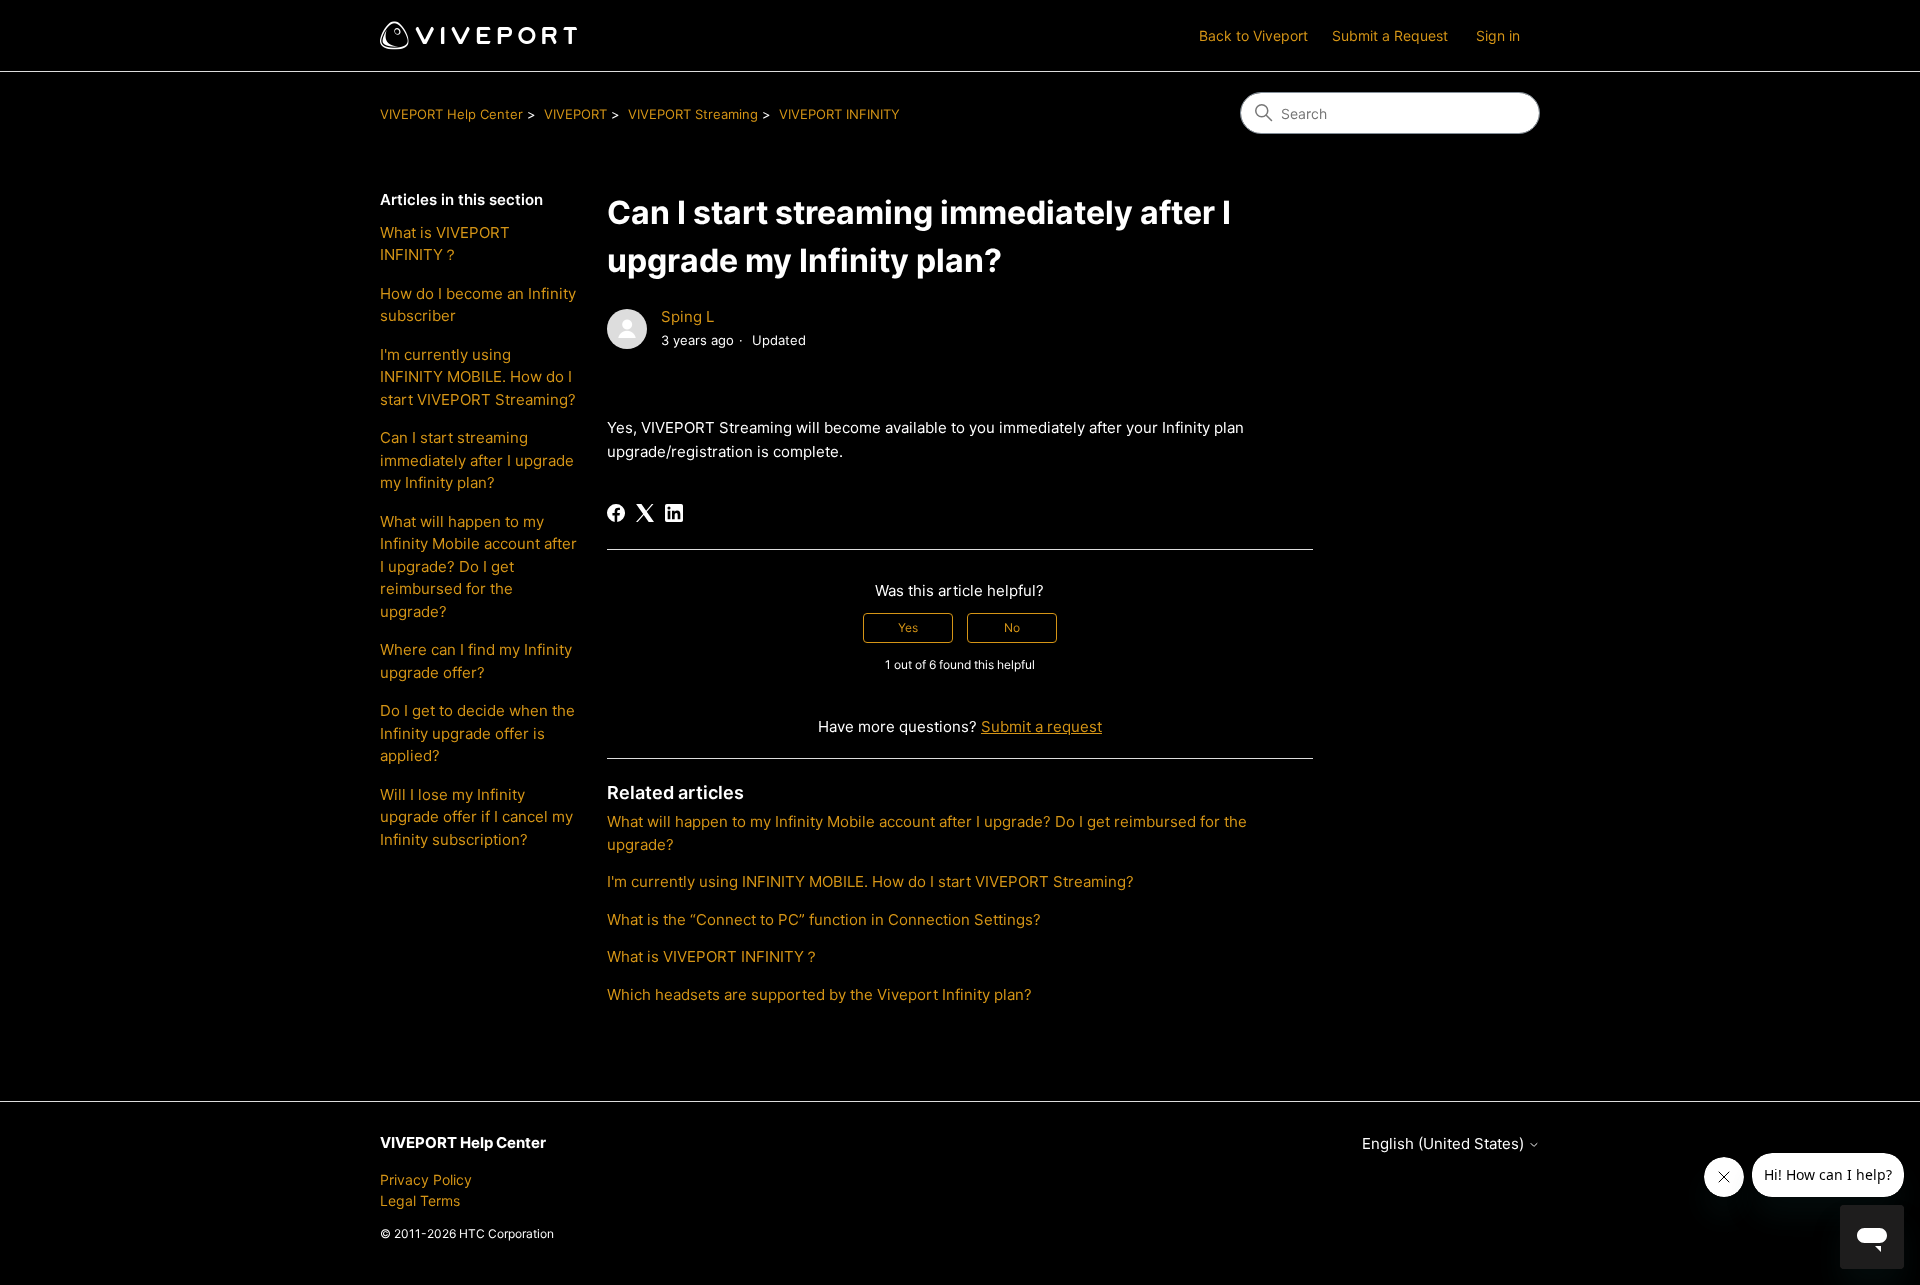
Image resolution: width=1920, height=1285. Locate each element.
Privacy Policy (426, 1179)
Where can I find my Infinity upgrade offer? (476, 661)
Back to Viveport (1253, 35)
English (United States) (1445, 1143)
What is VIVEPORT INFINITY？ (445, 244)
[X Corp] (645, 513)
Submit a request (1041, 726)
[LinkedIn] (674, 513)
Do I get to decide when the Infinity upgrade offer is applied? (477, 733)
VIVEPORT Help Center (451, 114)
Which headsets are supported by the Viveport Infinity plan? (819, 994)
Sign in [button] (1498, 35)
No (1012, 627)
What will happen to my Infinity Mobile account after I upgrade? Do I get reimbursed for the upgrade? (478, 566)
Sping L (687, 316)
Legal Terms (420, 1200)
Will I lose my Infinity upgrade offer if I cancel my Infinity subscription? (476, 817)
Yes (908, 627)
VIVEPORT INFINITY (839, 114)
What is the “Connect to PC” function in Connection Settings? (828, 919)
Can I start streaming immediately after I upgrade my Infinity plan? (477, 460)
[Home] (478, 35)
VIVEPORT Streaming (693, 114)
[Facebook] (616, 513)
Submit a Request (1390, 35)
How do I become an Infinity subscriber (478, 305)
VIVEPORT (575, 114)
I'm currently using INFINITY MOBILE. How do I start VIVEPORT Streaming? (478, 377)
